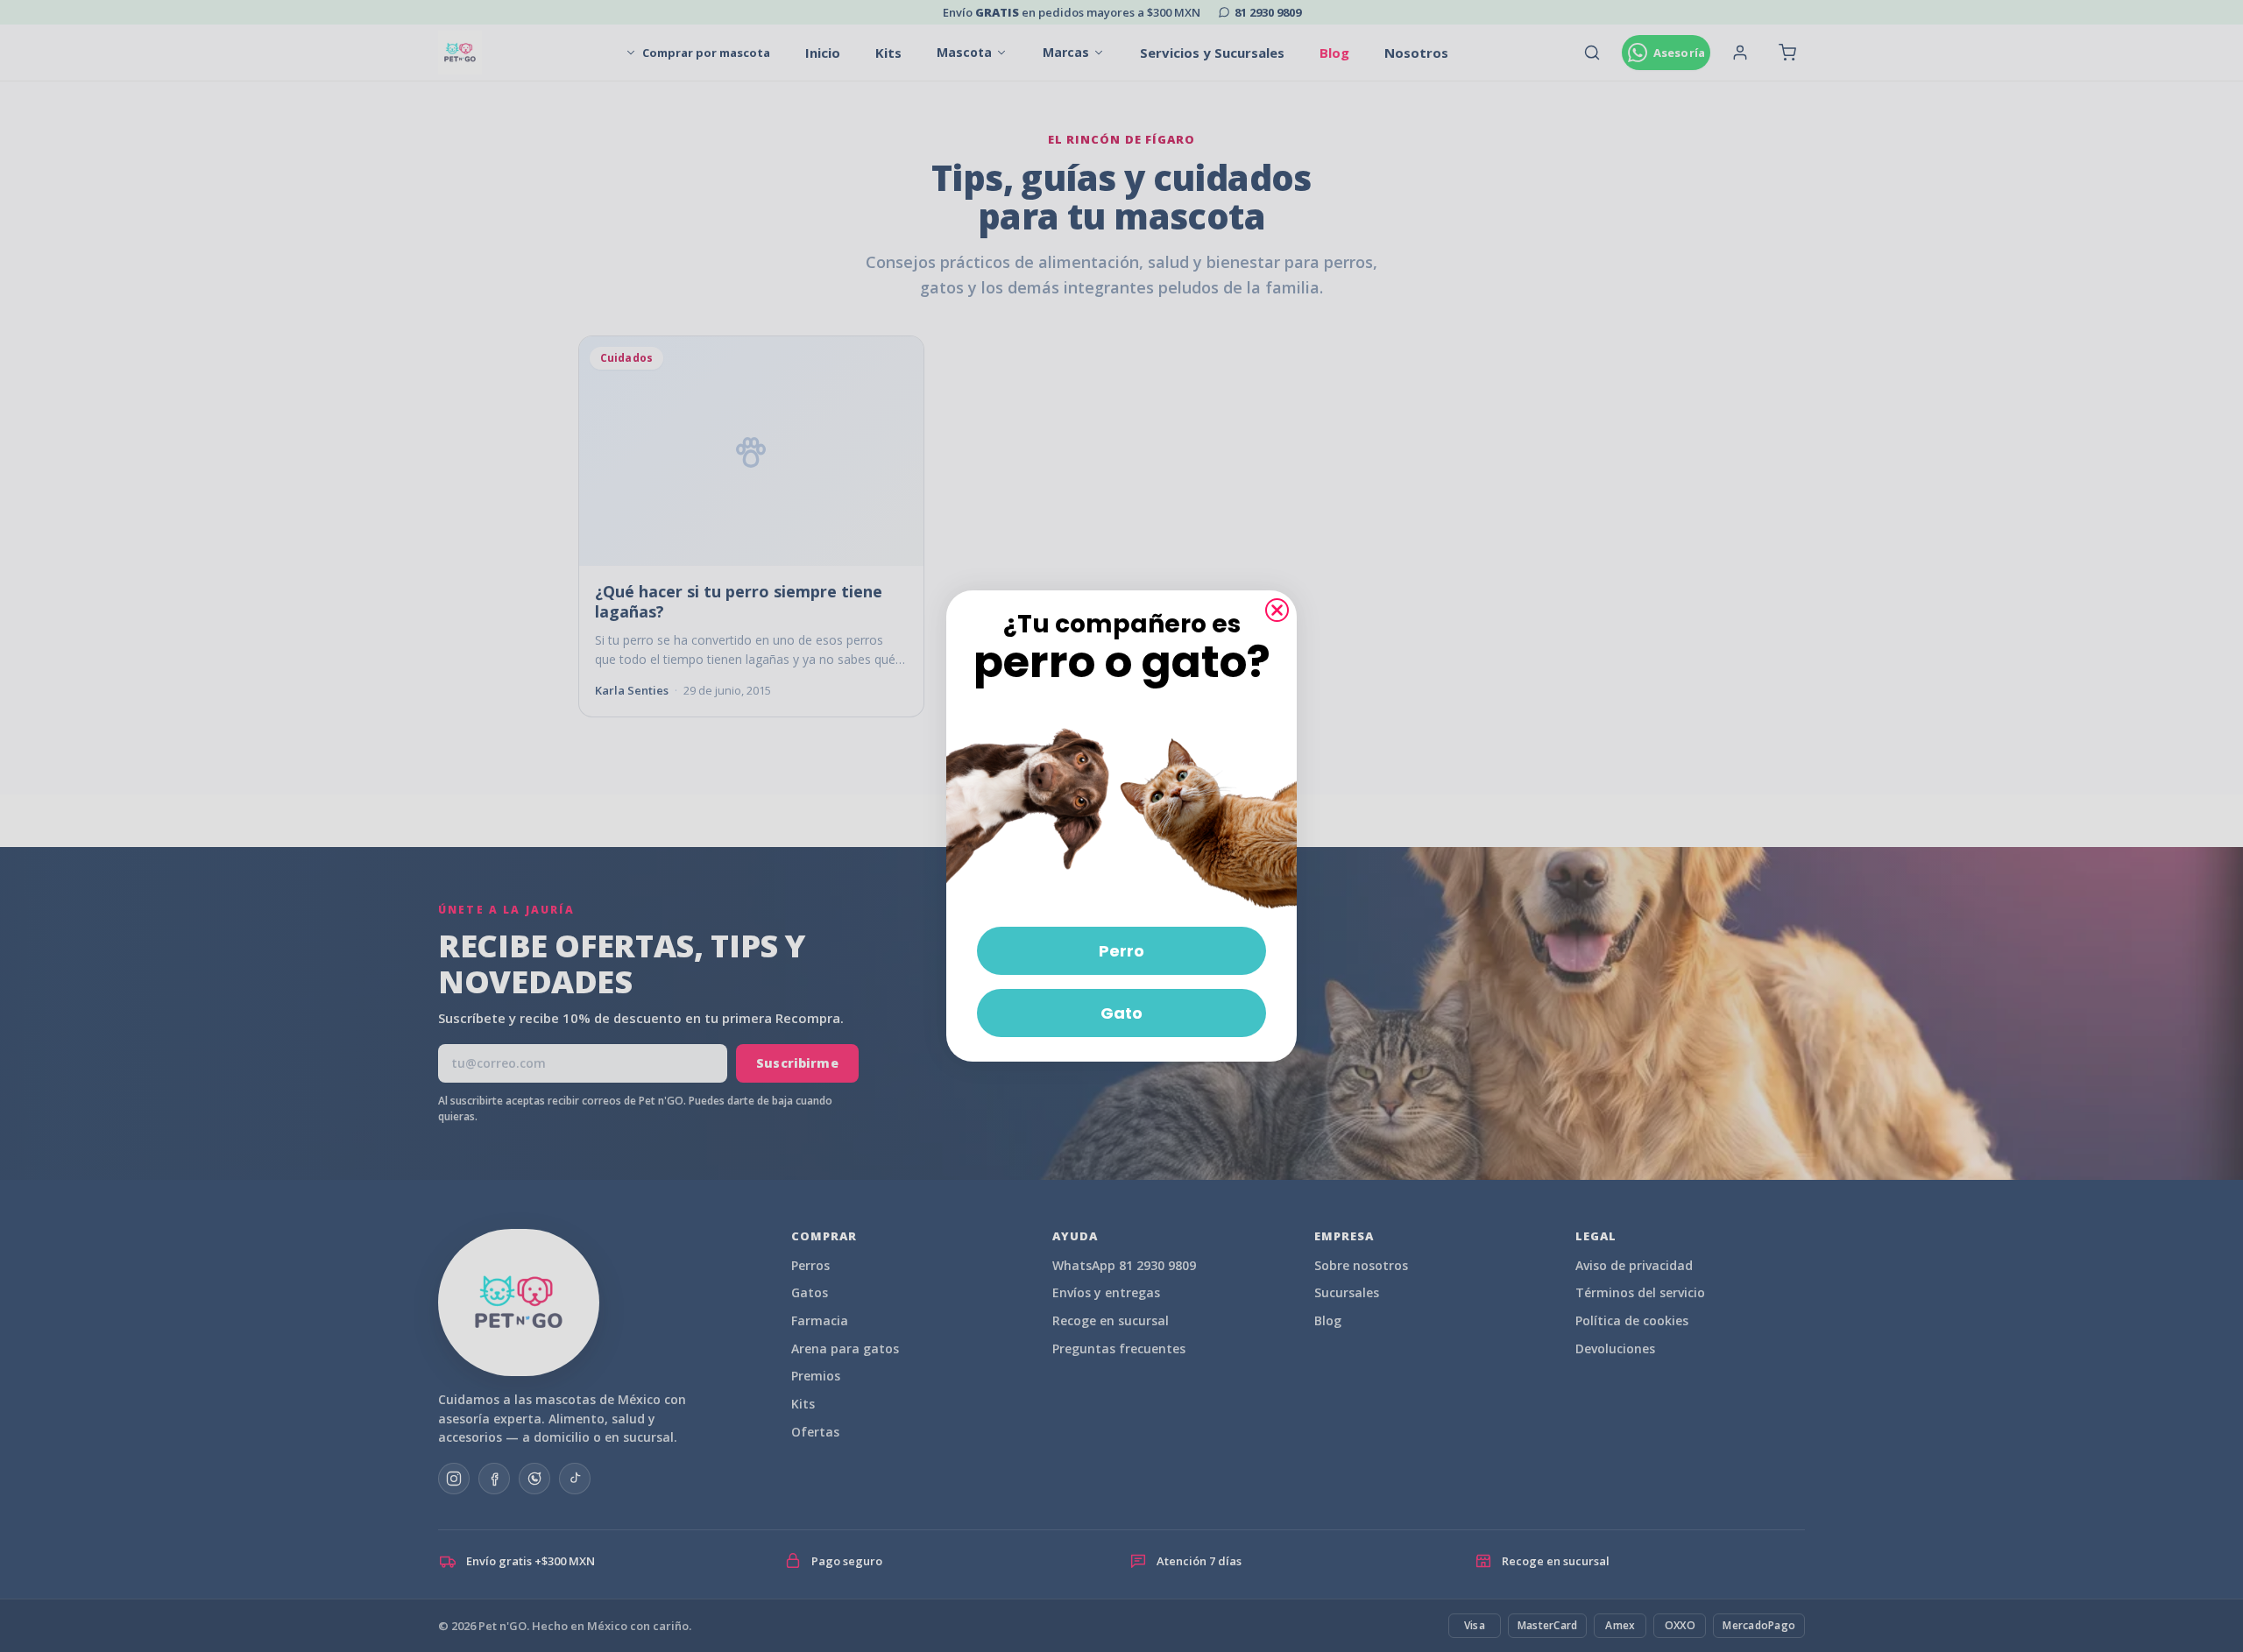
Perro (1121, 951)
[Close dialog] (1277, 610)
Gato (1121, 1013)
